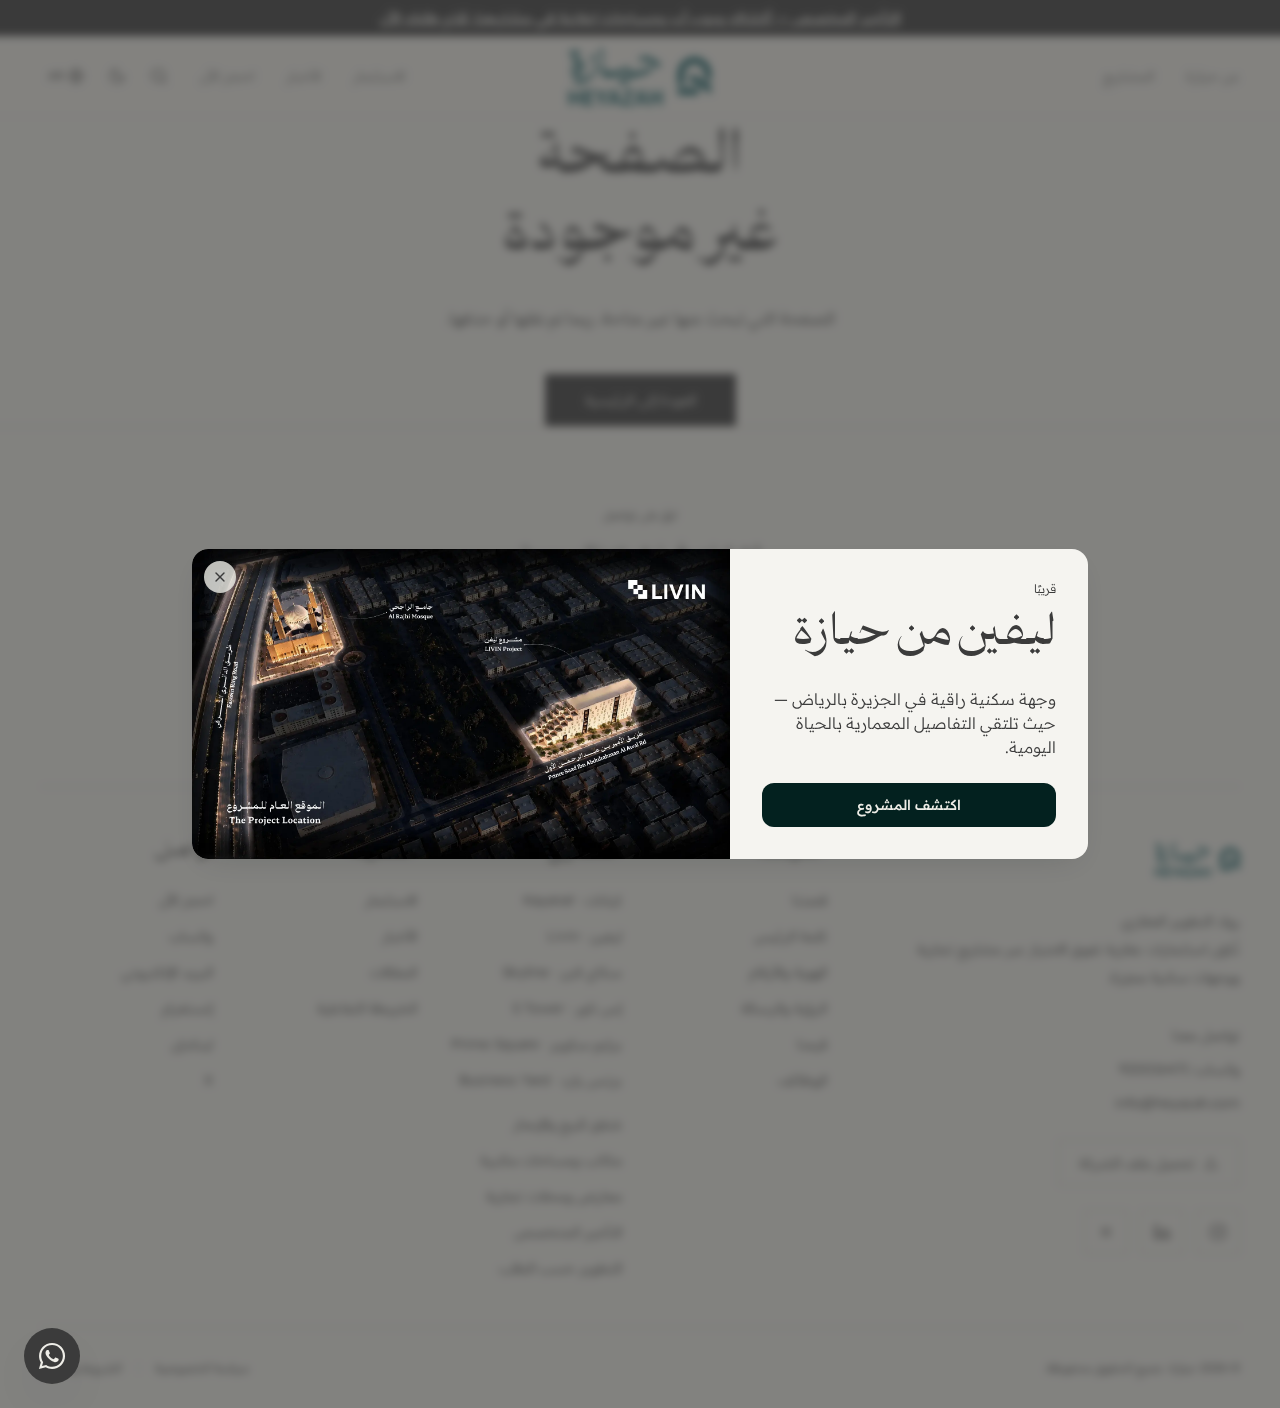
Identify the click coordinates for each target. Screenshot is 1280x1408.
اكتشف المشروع (909, 805)
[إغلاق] (220, 577)
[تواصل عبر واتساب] (52, 1356)
